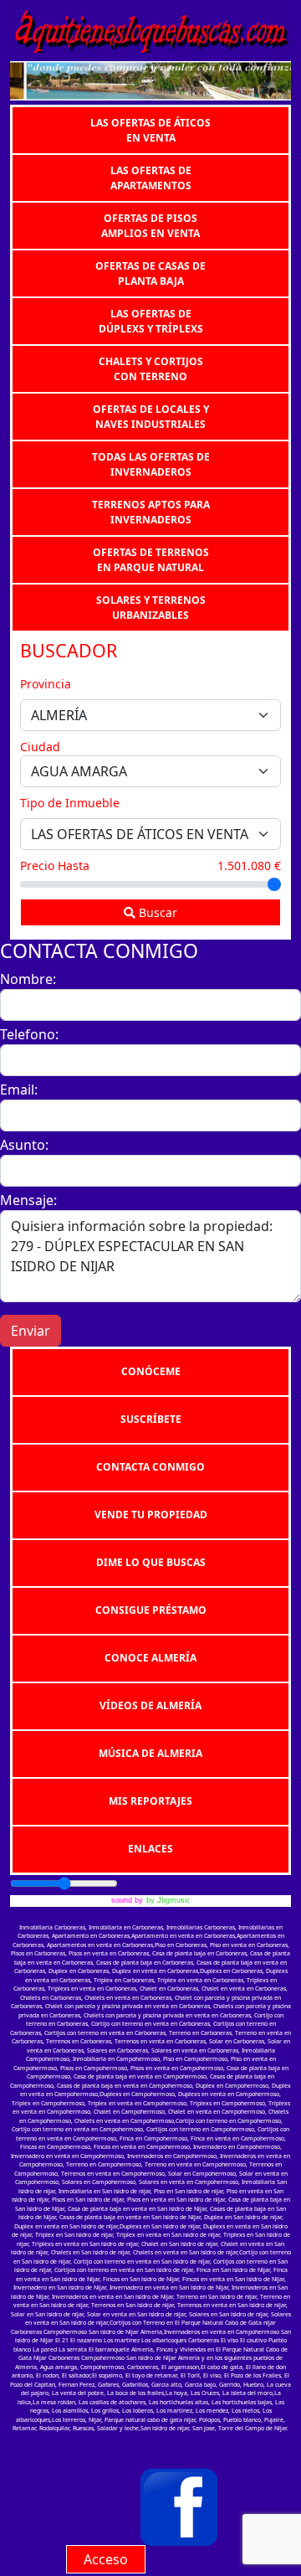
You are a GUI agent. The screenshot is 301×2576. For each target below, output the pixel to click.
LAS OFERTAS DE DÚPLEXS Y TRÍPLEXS (151, 320)
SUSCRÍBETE (151, 1419)
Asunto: (24, 1145)
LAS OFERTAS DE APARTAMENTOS (151, 177)
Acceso (106, 2559)
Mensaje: (28, 1200)
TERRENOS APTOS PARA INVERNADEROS (151, 511)
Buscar (156, 912)
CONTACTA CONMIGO (150, 1467)
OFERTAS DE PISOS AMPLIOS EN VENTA (150, 225)
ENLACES (150, 1849)
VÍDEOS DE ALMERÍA (150, 1705)
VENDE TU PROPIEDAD (151, 1515)
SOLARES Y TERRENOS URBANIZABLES (151, 607)
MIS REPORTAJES (150, 1801)
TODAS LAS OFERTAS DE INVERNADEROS (151, 464)
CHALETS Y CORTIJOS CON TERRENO (151, 368)
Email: (19, 1090)
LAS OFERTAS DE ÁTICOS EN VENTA (150, 129)
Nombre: (28, 979)
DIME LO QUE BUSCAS (151, 1562)
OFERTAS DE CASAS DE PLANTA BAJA (150, 273)
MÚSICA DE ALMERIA (150, 1753)
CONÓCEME (151, 1371)
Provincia (46, 684)
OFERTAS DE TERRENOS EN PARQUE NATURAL (151, 559)
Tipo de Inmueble (70, 803)
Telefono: (29, 1034)
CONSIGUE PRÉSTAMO (151, 1610)
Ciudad (40, 747)
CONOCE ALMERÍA (150, 1658)
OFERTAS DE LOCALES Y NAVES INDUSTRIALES (151, 416)
